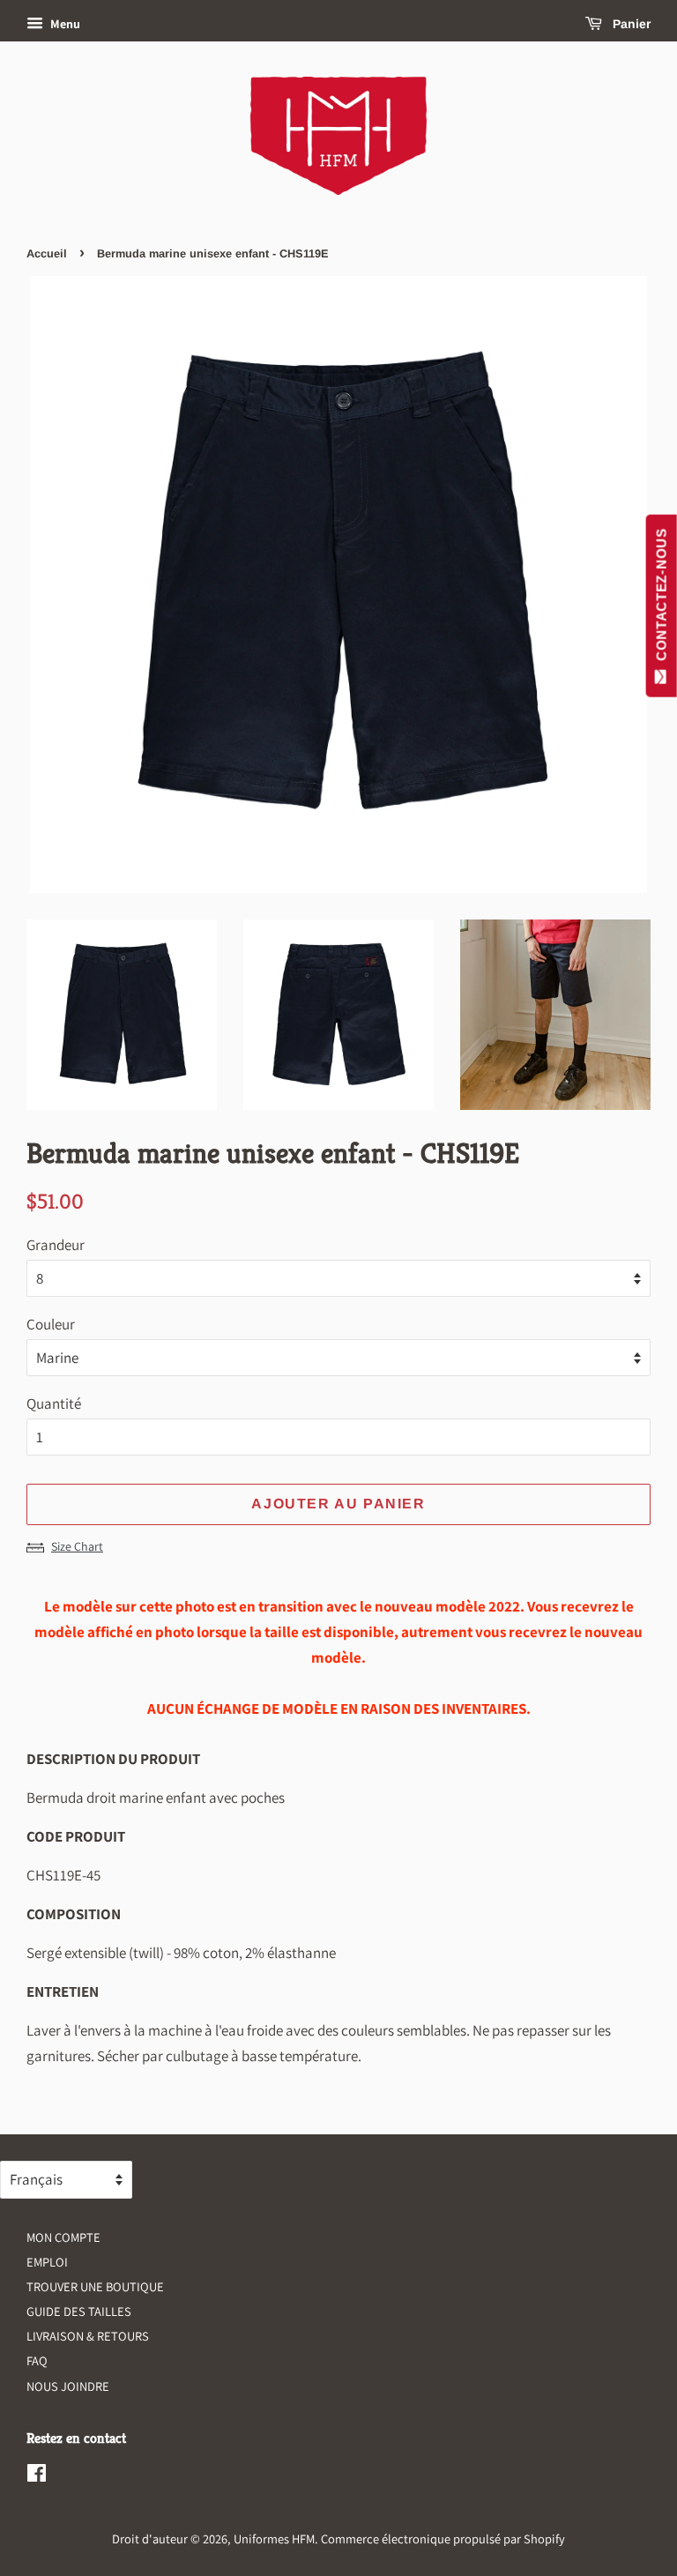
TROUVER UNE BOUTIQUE (95, 2286)
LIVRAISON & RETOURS (88, 2336)
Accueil (47, 253)
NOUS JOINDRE (68, 2386)
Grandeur (56, 1245)
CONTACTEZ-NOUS (662, 599)
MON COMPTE (63, 2237)
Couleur (51, 1324)
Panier (630, 24)
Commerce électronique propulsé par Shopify (443, 2539)
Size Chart (77, 1546)
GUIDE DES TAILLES (79, 2311)
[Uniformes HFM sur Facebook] (37, 2476)
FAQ (37, 2360)
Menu (64, 24)
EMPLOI (47, 2262)
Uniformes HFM (274, 2539)
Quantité (54, 1403)
